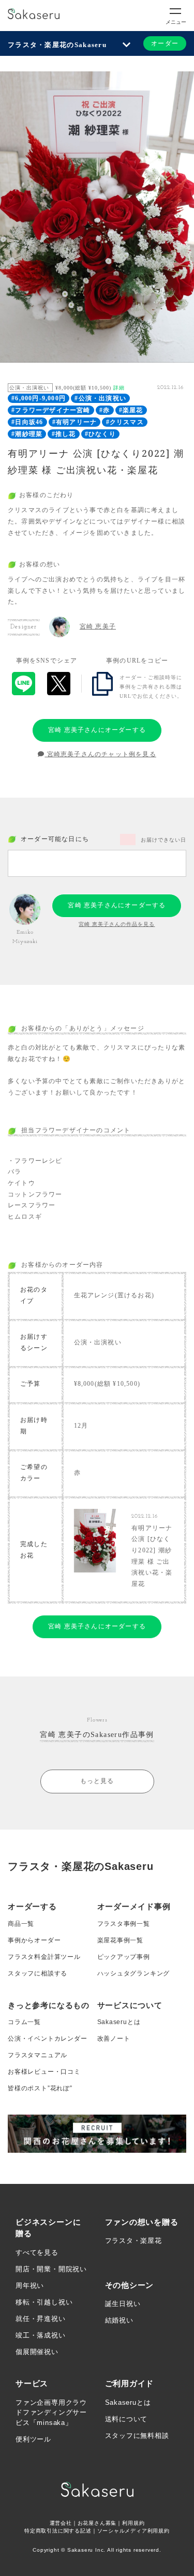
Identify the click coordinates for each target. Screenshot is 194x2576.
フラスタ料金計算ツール (44, 1957)
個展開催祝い (37, 2352)
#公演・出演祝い (100, 398)
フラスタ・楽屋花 (133, 2241)
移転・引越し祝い (44, 2302)
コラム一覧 (24, 2022)
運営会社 (61, 2523)
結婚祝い (119, 2320)
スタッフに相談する (38, 1973)
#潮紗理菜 (27, 434)
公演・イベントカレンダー (48, 2039)
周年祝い (30, 2286)
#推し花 (64, 434)
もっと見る (97, 1781)
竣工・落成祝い (41, 2335)
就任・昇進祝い (41, 2319)
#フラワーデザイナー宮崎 (51, 410)
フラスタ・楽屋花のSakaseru (57, 45)
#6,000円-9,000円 (39, 398)
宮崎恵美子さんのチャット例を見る (100, 754)
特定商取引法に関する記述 (58, 2531)
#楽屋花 (131, 410)
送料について (126, 2419)
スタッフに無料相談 (137, 2436)
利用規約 (133, 2523)
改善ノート (114, 2039)
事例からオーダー (34, 1940)
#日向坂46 (27, 422)
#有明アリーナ (74, 422)
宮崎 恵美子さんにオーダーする (97, 730)
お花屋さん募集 (97, 2523)
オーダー (165, 43)
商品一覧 (21, 1924)
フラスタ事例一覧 (124, 1924)
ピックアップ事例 (124, 1957)
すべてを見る (37, 2252)
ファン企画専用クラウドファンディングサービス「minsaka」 (51, 2413)
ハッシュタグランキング (134, 1973)
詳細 (119, 388)
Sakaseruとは (119, 2022)
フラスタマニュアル (38, 2055)
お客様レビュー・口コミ (44, 2072)
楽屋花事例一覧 (121, 1940)
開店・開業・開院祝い (51, 2269)
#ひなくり (100, 434)
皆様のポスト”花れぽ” (40, 2088)
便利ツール (33, 2439)
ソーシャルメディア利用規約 (133, 2531)
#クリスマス (125, 422)
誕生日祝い (123, 2304)
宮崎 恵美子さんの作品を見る (117, 924)
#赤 (105, 410)
